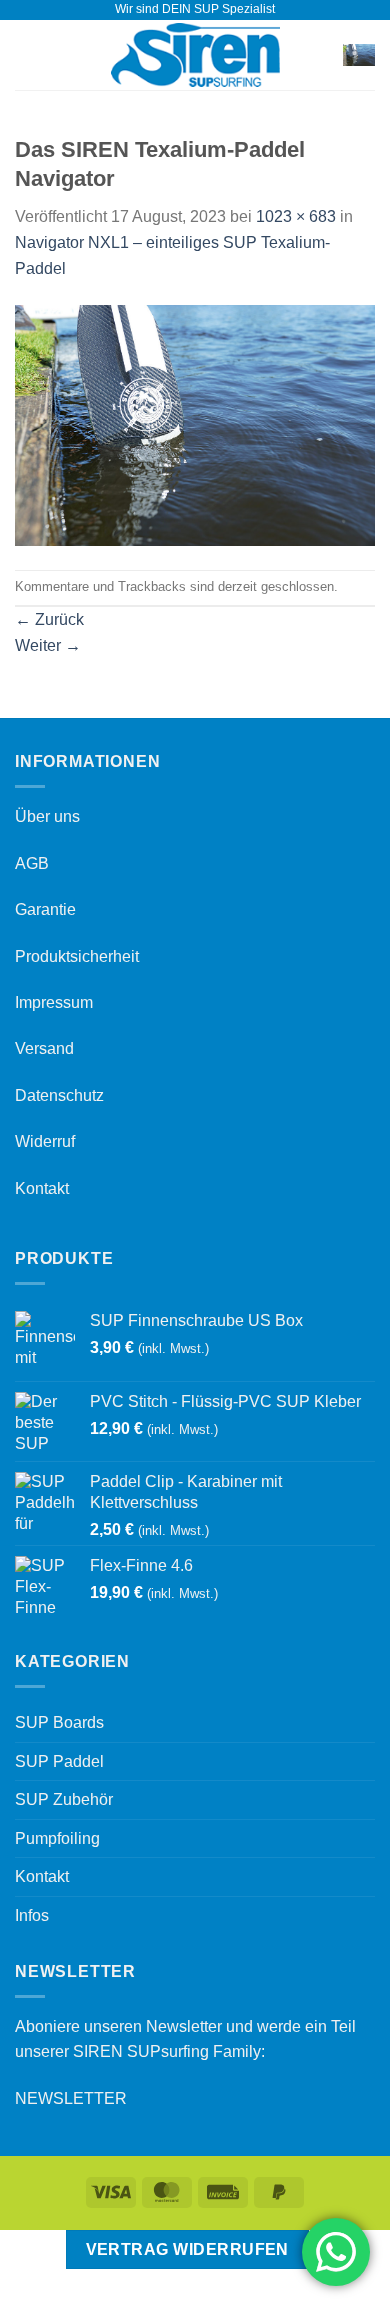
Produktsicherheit (77, 956)
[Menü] (27, 54)
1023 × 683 (296, 216)
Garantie (45, 909)
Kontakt (42, 1188)
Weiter (48, 645)
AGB (32, 863)
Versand (44, 1048)
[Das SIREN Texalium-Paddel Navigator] (195, 424)
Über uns (47, 816)
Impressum (54, 1002)
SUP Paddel (59, 1761)
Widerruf (45, 1141)
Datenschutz (59, 1095)
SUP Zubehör (64, 1799)
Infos (32, 1915)
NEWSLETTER (71, 2098)
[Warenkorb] (359, 54)
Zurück (49, 619)
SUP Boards (59, 1722)
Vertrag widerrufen (187, 2249)
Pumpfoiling (57, 1838)
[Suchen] (321, 55)
